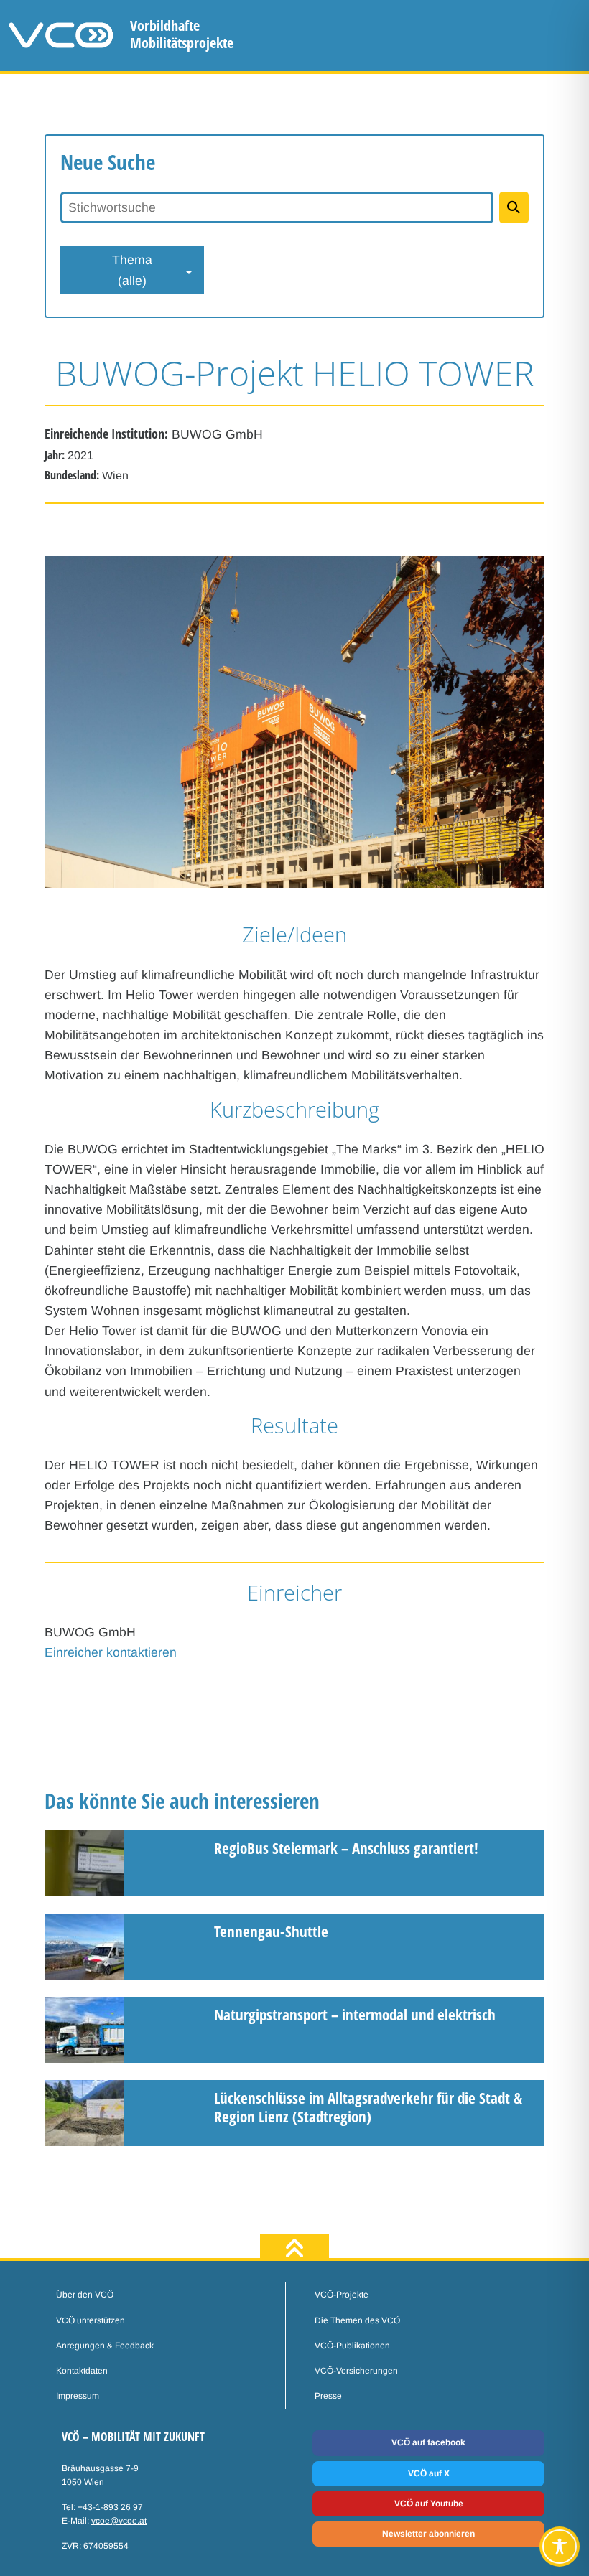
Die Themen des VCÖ (357, 2320)
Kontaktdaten (82, 2371)
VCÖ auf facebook (428, 2442)
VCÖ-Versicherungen (356, 2371)
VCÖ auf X (429, 2473)
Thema (132, 270)
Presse (328, 2396)
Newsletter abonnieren (428, 2534)
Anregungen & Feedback (105, 2346)
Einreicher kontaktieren (111, 1652)
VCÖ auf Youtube (429, 2504)
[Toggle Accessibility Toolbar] (560, 2547)
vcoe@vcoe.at (119, 2521)
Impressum (78, 2396)
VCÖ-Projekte (342, 2295)
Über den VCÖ (85, 2295)
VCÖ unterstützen (91, 2320)
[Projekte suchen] (514, 207)
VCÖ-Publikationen (352, 2346)
